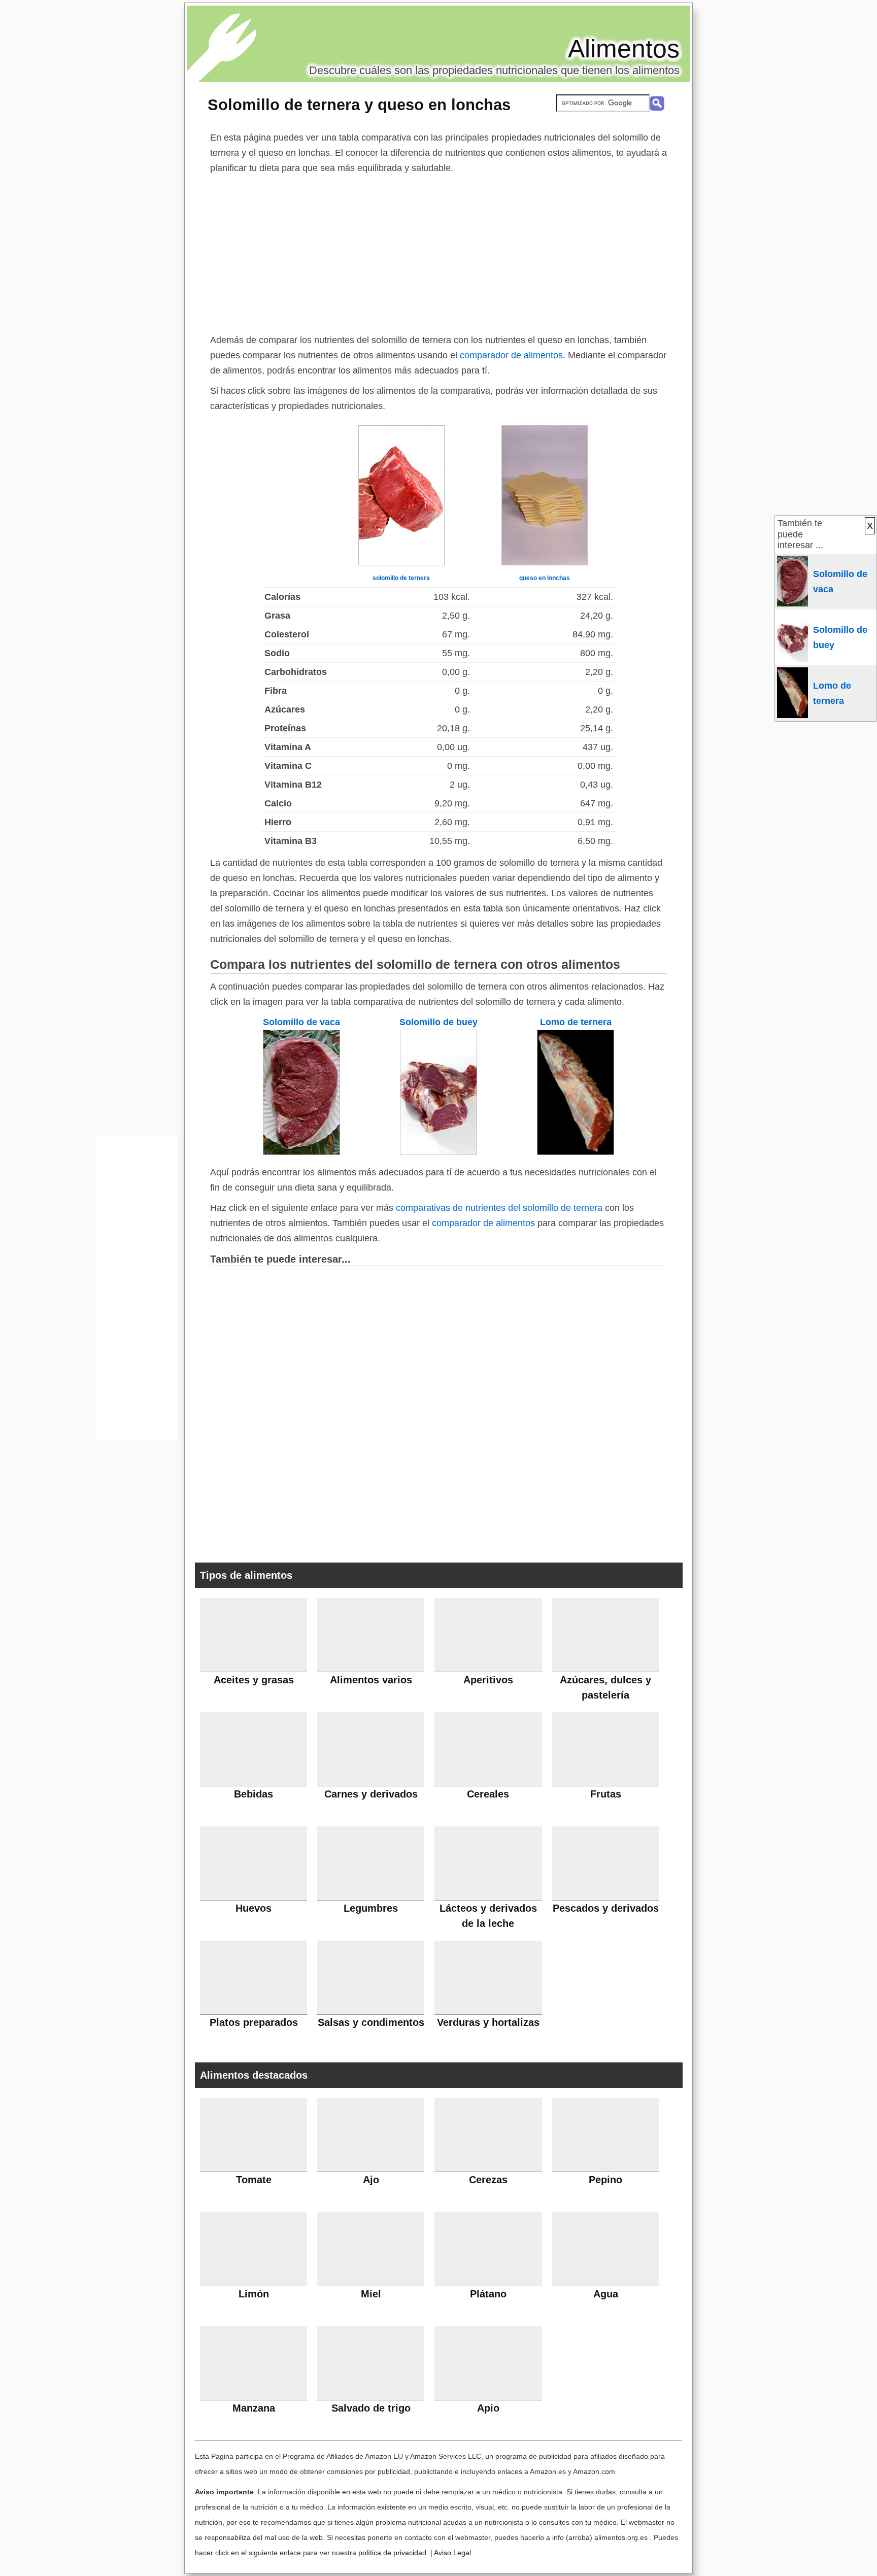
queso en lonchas (545, 578)
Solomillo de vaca (301, 1022)
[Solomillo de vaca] (301, 1152)
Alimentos (624, 49)
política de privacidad (392, 2553)
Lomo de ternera (576, 1022)
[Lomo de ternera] (576, 1152)
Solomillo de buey (438, 1022)
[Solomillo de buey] (438, 1152)
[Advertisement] (438, 252)
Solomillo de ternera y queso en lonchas (359, 105)
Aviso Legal (452, 2553)
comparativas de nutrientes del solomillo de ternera (499, 1208)
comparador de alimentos (511, 355)
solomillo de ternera (401, 578)
